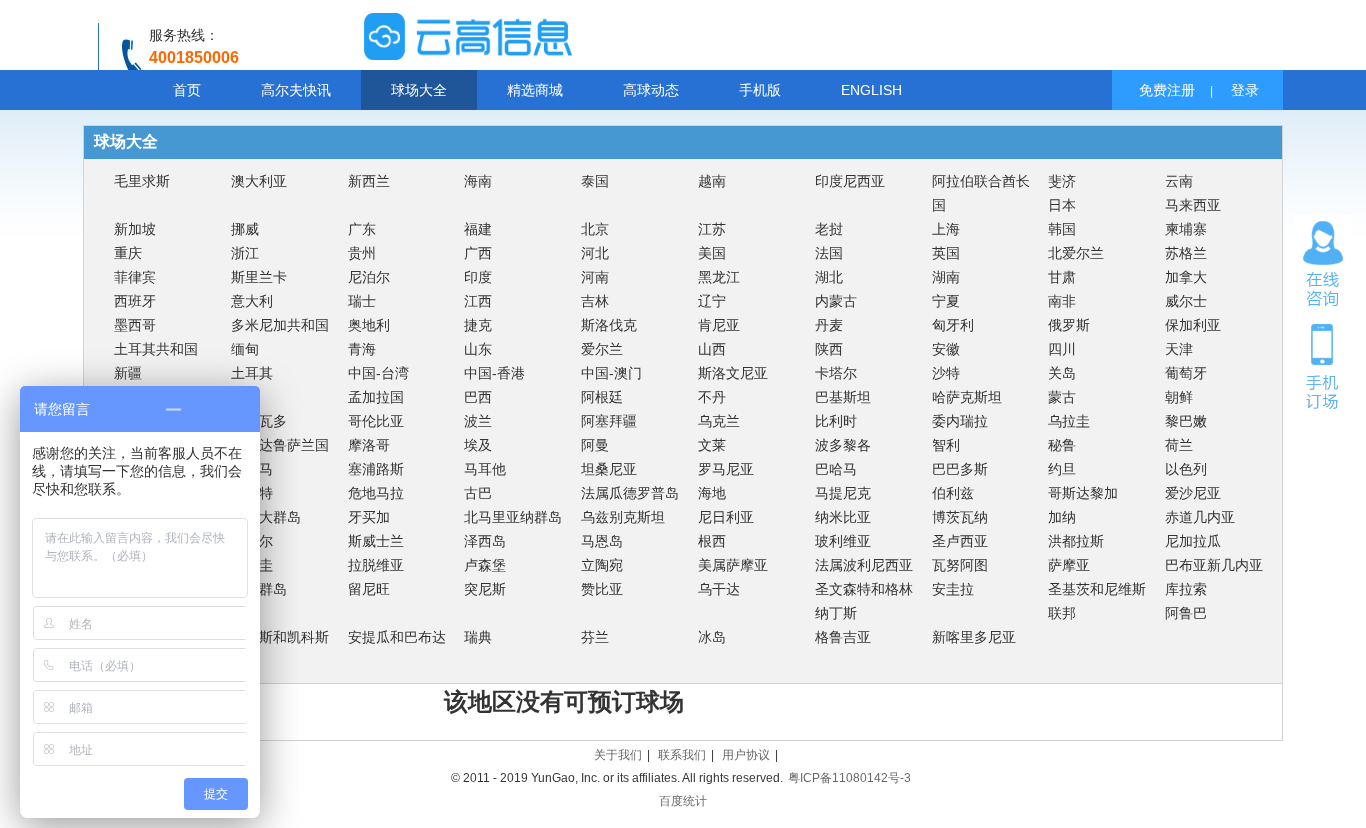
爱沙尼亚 (1193, 493)
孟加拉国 (376, 397)
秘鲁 (1062, 445)
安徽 (946, 349)
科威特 (252, 493)
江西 (478, 301)
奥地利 (369, 325)
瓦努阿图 (960, 565)
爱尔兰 (602, 349)
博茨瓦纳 (960, 517)
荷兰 (1179, 445)
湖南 (946, 277)
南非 (1062, 301)
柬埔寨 (1186, 229)
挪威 (245, 229)
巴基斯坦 (843, 397)
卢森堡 (485, 565)
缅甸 (245, 349)
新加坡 (135, 229)
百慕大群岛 (266, 517)
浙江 (245, 253)
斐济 (1062, 181)
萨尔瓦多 (259, 421)
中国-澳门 (611, 373)
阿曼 (595, 445)
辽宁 (712, 301)
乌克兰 (719, 421)
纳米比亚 (843, 517)
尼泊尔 (369, 277)
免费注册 (1167, 90)
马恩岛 (602, 541)
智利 (946, 445)
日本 (1062, 205)
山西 (712, 349)
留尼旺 (369, 589)
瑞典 (478, 637)
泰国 (595, 181)
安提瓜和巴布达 (397, 637)
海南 (478, 181)
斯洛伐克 (609, 325)
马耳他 (485, 469)
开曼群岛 (259, 589)
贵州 (362, 253)
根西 (712, 541)
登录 (1245, 90)
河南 (595, 277)
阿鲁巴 (1186, 613)
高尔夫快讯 (296, 90)
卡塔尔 (836, 373)
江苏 (712, 229)
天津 (1179, 349)
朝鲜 (1179, 397)
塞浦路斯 (376, 469)
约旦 (1062, 469)
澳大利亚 (259, 181)
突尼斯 (485, 589)
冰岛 (712, 637)
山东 (478, 349)
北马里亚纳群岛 (513, 517)
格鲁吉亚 (843, 637)
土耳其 (252, 373)
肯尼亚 (719, 325)
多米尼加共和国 (280, 325)
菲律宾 (135, 277)
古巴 (478, 493)
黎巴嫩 (1186, 421)
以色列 (1186, 469)
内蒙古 (836, 301)
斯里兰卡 (259, 277)
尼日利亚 (726, 517)
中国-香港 (494, 373)
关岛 (1062, 373)
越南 (712, 181)
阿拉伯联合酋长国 (981, 193)
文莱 (712, 445)
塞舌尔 (252, 541)
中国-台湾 (378, 373)
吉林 (595, 301)
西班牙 (135, 301)
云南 (1179, 181)
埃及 (478, 445)
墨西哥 (135, 325)
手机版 (760, 90)
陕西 (829, 349)
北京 (595, 229)
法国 (829, 253)
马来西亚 (1193, 205)
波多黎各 (843, 445)
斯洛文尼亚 (733, 373)
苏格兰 (1186, 253)
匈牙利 (953, 325)
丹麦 (829, 325)
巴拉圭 (252, 565)
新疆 (128, 373)
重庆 (128, 253)
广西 (478, 253)
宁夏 (946, 301)
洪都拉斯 (1076, 541)
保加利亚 (1193, 325)
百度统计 (683, 801)
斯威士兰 (376, 541)
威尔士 (1186, 301)
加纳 (1062, 517)
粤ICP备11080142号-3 (849, 778)
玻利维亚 (843, 541)
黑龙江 (719, 277)
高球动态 (651, 90)
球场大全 (419, 90)
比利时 (836, 421)
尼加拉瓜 (1193, 541)
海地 (712, 493)
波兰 (478, 421)
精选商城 (535, 90)
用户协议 (746, 755)
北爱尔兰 (1076, 253)
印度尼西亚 (850, 181)
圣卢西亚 (960, 541)
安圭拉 (953, 589)
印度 (478, 277)
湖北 (829, 277)
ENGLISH (871, 90)
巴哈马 (836, 469)
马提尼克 (843, 493)
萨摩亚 (1069, 565)
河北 (595, 253)
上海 (946, 229)
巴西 (478, 397)
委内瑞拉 (960, 421)
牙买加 (369, 517)
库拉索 (1186, 589)
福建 (478, 229)
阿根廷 (602, 397)
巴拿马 (252, 469)
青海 (362, 349)
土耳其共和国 (156, 349)
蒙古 (1062, 397)
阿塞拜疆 (609, 421)
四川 (1062, 349)
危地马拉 (376, 493)
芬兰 (595, 637)
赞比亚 (602, 589)
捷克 (478, 325)
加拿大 (1186, 277)
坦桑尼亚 (609, 469)
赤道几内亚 (1200, 517)
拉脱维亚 (376, 565)
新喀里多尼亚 (974, 637)
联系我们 (682, 755)
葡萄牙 (1186, 373)
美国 (712, 253)
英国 (946, 253)
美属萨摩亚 (733, 565)
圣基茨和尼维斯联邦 (1097, 601)
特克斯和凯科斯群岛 (280, 649)
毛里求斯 (142, 181)
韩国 (1062, 229)
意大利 (252, 301)
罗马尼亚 (726, 469)
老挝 (829, 229)
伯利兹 (953, 493)
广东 (362, 229)
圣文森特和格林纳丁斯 (864, 601)
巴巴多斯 (960, 469)
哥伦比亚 (376, 421)
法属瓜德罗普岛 (630, 493)
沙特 (946, 373)
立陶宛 (602, 565)
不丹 (712, 397)
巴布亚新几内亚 (1214, 565)
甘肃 (1062, 277)
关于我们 (618, 755)
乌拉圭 (1069, 421)
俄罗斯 (1069, 325)
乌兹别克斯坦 (623, 517)
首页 (187, 90)
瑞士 (362, 301)
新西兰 (369, 181)
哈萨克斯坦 (967, 397)
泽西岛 (485, 541)
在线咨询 (1323, 264)
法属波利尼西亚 (864, 565)
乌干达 (719, 589)
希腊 (245, 397)
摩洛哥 (369, 445)
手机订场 (1323, 365)
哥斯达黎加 (1083, 493)
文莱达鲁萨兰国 (280, 445)
